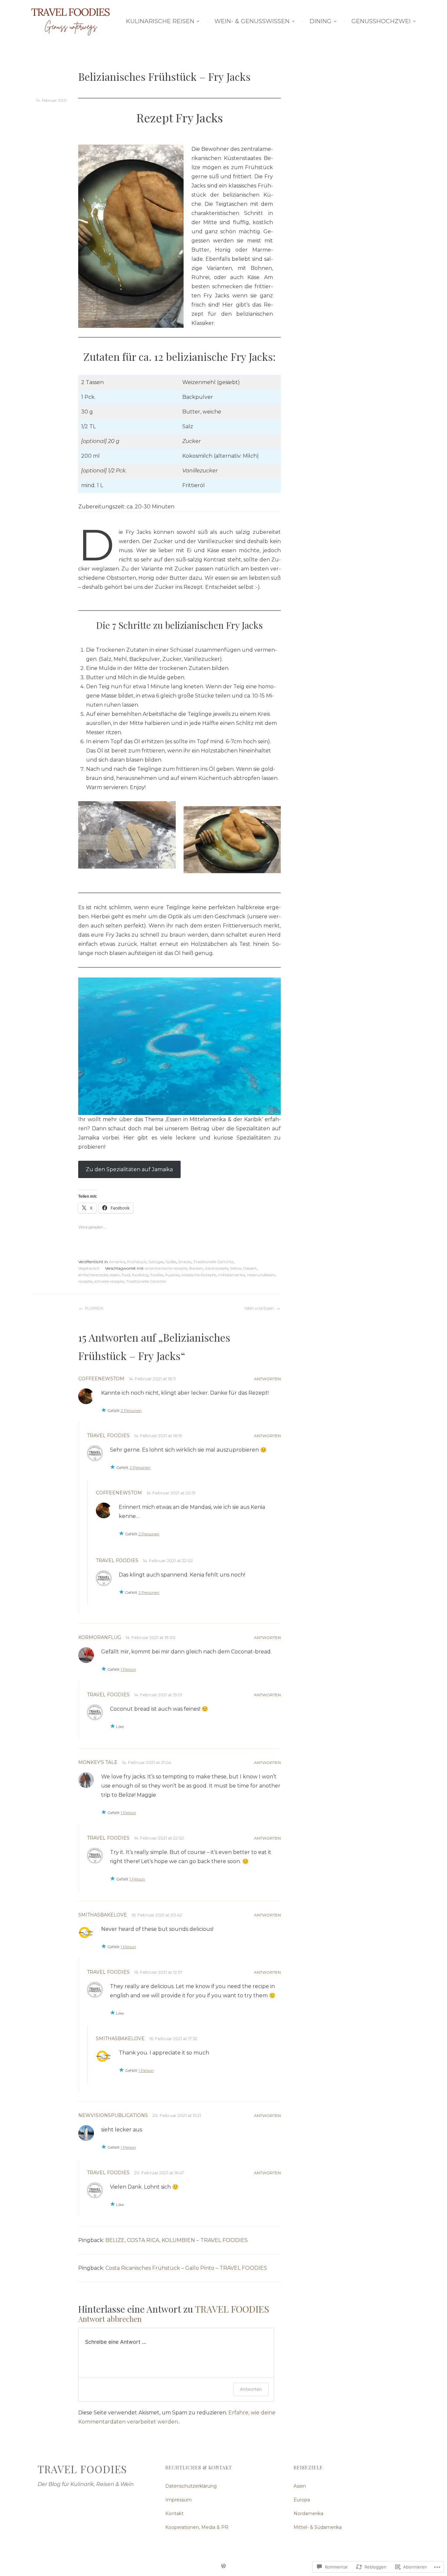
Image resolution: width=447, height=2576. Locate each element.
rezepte (85, 1281)
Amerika (117, 1262)
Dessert (250, 1268)
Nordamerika (308, 2514)
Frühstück (137, 1262)
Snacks (185, 1262)
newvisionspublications (113, 2115)
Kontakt (174, 2514)
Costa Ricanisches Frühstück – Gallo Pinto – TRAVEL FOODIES (186, 2268)
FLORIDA (94, 1308)
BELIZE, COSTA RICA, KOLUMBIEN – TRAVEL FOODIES (177, 2240)
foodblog (140, 1275)
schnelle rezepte (109, 1281)
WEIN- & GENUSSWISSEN (252, 21)
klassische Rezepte (199, 1275)
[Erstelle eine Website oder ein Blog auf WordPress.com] (223, 2567)
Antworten (267, 1379)
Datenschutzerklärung (191, 2486)
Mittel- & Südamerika (318, 2527)
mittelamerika (232, 1275)
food (126, 1275)
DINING (321, 21)
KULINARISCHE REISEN (160, 21)
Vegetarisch (89, 1268)
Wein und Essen (259, 1308)
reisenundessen (261, 1275)
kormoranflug (100, 1637)
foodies (157, 1275)
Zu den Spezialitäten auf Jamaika (129, 1169)
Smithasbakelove (103, 1915)
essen (115, 1275)
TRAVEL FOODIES (108, 1436)
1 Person (128, 1669)
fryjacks (172, 1275)
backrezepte (217, 1268)
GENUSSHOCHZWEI (381, 21)
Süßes (171, 1262)
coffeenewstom (101, 1379)
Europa (302, 2500)
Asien (300, 2486)
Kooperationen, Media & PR (197, 2527)
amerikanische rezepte (166, 1268)
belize (236, 1268)
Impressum (179, 2500)
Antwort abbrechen (110, 2319)
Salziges (156, 1262)
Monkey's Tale (98, 1762)
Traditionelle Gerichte (213, 1262)
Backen (196, 1268)
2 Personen (131, 1411)
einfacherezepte (93, 1275)
